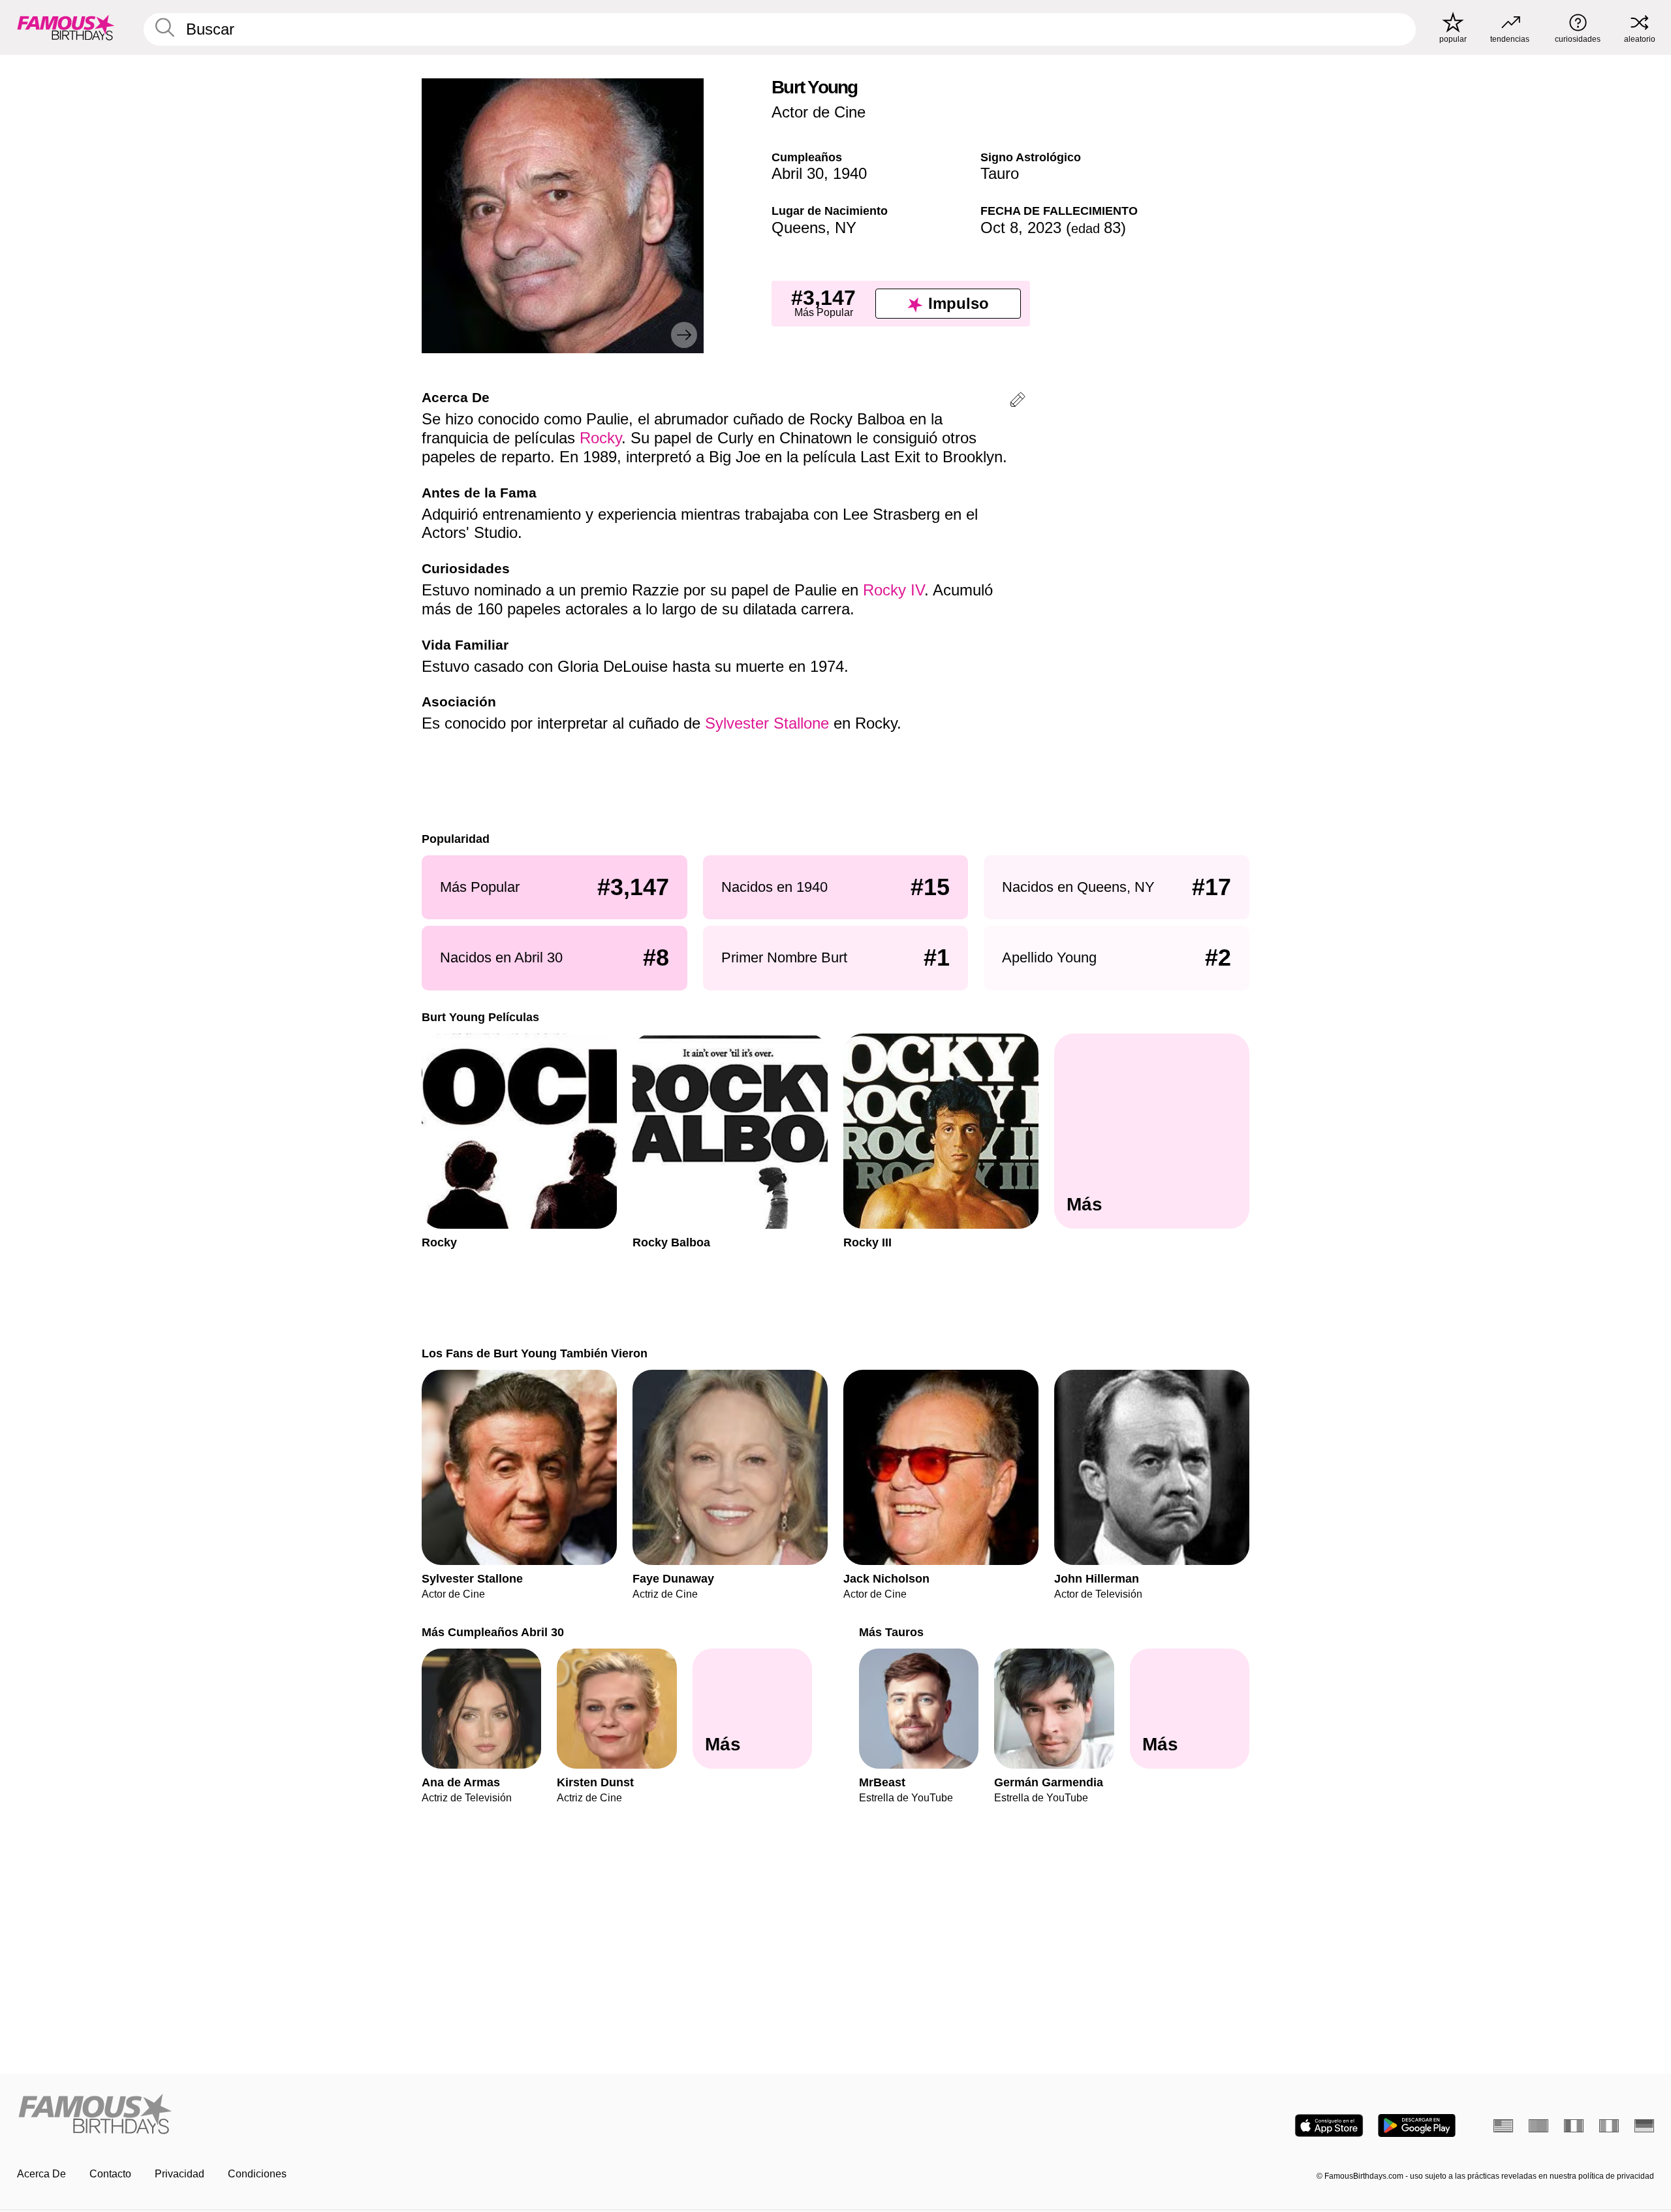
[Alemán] (1644, 2126)
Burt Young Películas (480, 1017)
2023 (1044, 228)
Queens (799, 228)
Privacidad (180, 2174)
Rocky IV (894, 590)
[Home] (422, 2115)
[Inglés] (1503, 2126)
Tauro (1000, 173)
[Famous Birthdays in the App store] (1329, 2125)
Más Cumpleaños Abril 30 (493, 1632)
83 (1096, 228)
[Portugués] (1538, 2126)
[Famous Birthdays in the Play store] (1417, 2125)
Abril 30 (798, 173)
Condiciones (257, 2174)
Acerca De (41, 2174)
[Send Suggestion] (1018, 402)
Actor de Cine (819, 112)
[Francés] (1574, 2126)
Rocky (601, 438)
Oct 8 (999, 228)
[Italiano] (1609, 2126)
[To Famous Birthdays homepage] (66, 27)
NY (846, 228)
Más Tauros (891, 1632)
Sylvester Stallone (767, 723)
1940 (850, 173)
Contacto (110, 2174)
